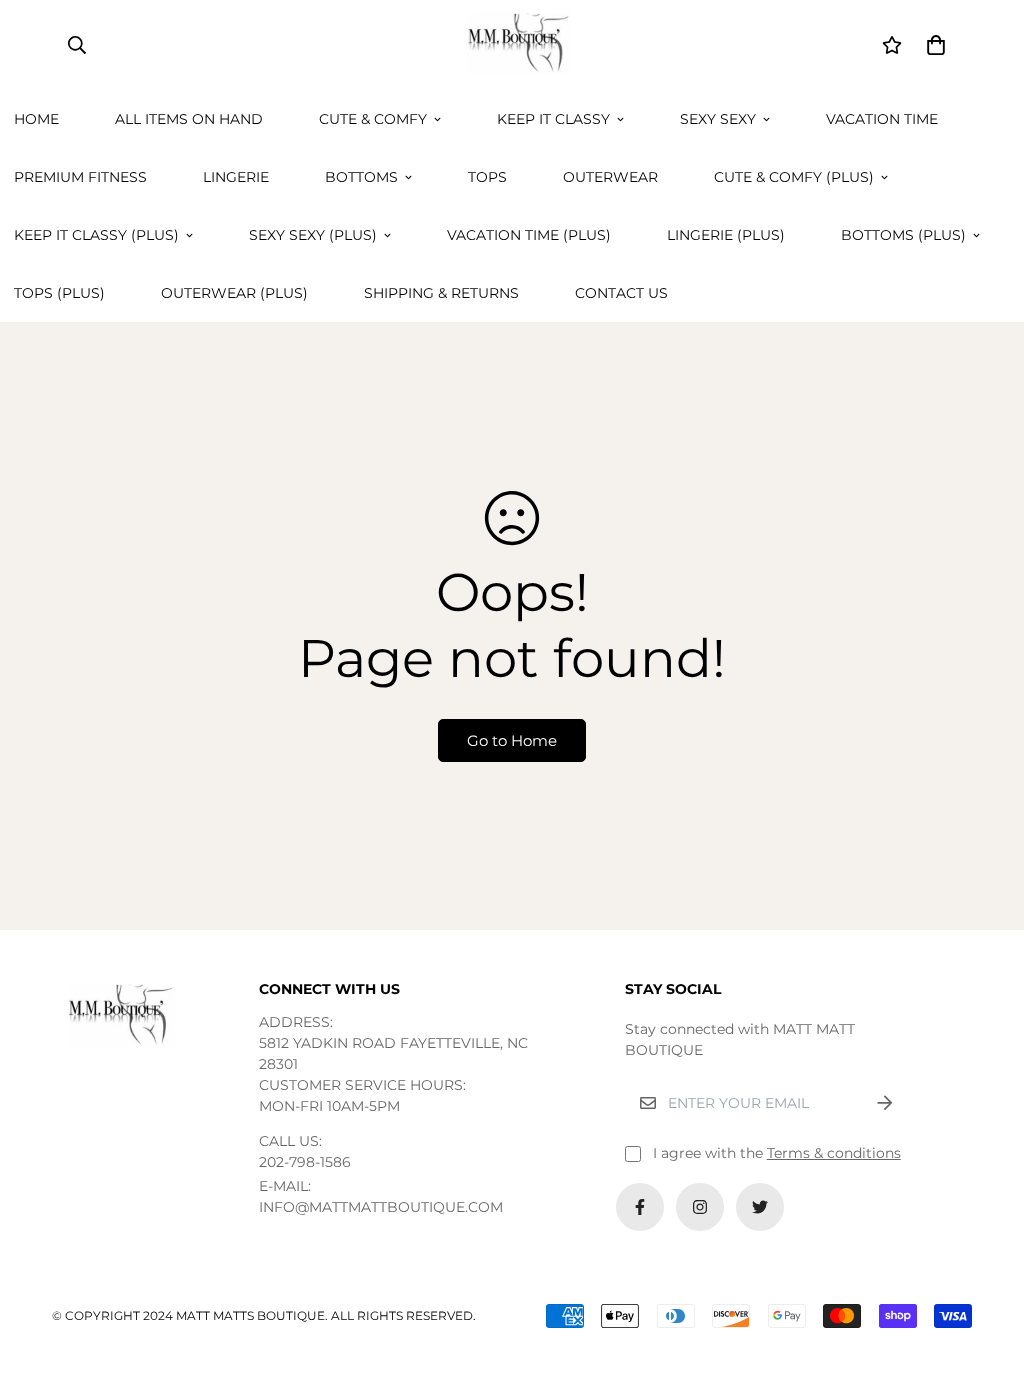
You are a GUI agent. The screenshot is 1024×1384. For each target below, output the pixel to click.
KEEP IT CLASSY (553, 119)
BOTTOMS (361, 177)
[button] (932, 45)
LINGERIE (236, 177)
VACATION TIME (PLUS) (529, 235)
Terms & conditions (834, 1153)
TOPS (487, 177)
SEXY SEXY (718, 119)
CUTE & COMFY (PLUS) (794, 177)
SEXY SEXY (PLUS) (313, 235)
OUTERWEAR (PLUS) (234, 293)
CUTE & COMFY (373, 119)
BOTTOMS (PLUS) (903, 235)
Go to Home (512, 740)
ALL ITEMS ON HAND (189, 119)
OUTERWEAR (610, 177)
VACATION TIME (882, 119)
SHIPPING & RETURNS (441, 293)
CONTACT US (621, 293)
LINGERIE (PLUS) (726, 235)
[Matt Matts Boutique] (512, 45)
